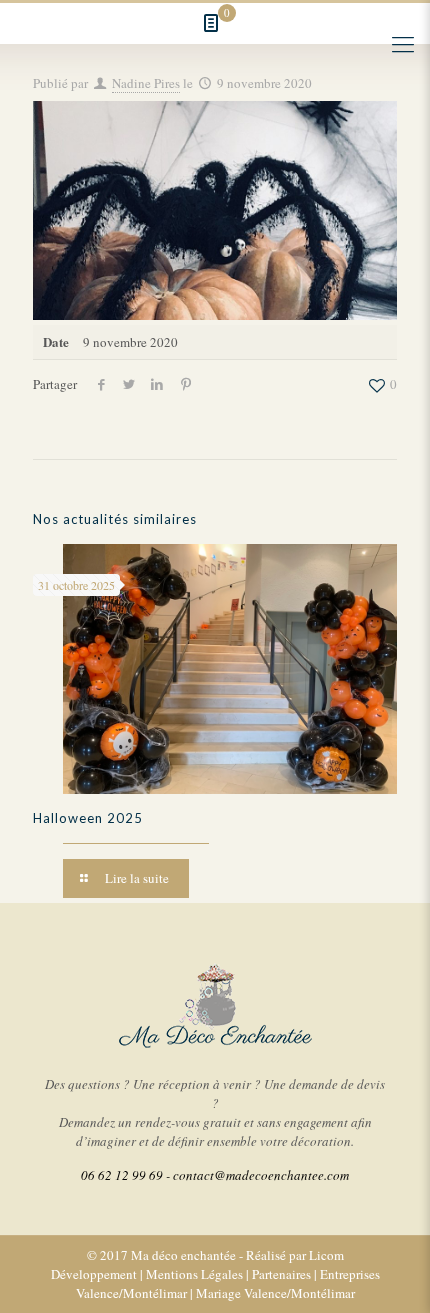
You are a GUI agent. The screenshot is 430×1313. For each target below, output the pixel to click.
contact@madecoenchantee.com (261, 1175)
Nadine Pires (146, 83)
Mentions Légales (194, 1274)
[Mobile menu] (403, 43)
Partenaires (281, 1274)
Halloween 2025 (88, 818)
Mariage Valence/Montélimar (275, 1293)
